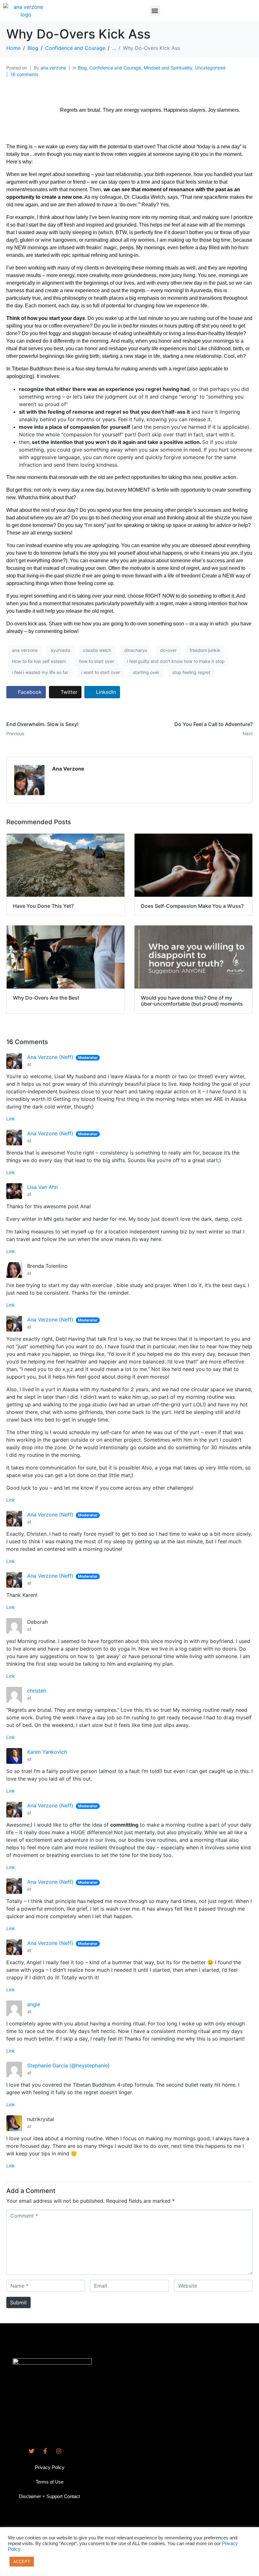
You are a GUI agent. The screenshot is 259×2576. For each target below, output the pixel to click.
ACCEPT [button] (22, 2562)
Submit (18, 2302)
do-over (168, 650)
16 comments (24, 74)
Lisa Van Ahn (42, 1187)
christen (37, 1691)
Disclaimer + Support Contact (49, 2496)
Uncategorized (210, 68)
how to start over (96, 661)
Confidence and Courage (115, 68)
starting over (146, 672)
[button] (155, 11)
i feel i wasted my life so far (40, 672)
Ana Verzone (68, 769)
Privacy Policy (50, 2467)
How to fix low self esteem (39, 661)
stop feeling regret (191, 672)
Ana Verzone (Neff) (50, 1057)
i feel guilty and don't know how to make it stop (176, 661)
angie (34, 2004)
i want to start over (101, 672)
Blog (82, 68)
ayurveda (60, 650)
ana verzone (25, 650)
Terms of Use (50, 2482)
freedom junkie (205, 650)
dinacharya (136, 650)
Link (11, 1119)
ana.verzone (53, 68)
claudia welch (97, 650)
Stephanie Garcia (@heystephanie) (68, 2065)
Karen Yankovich (47, 1752)
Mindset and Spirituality (168, 68)
